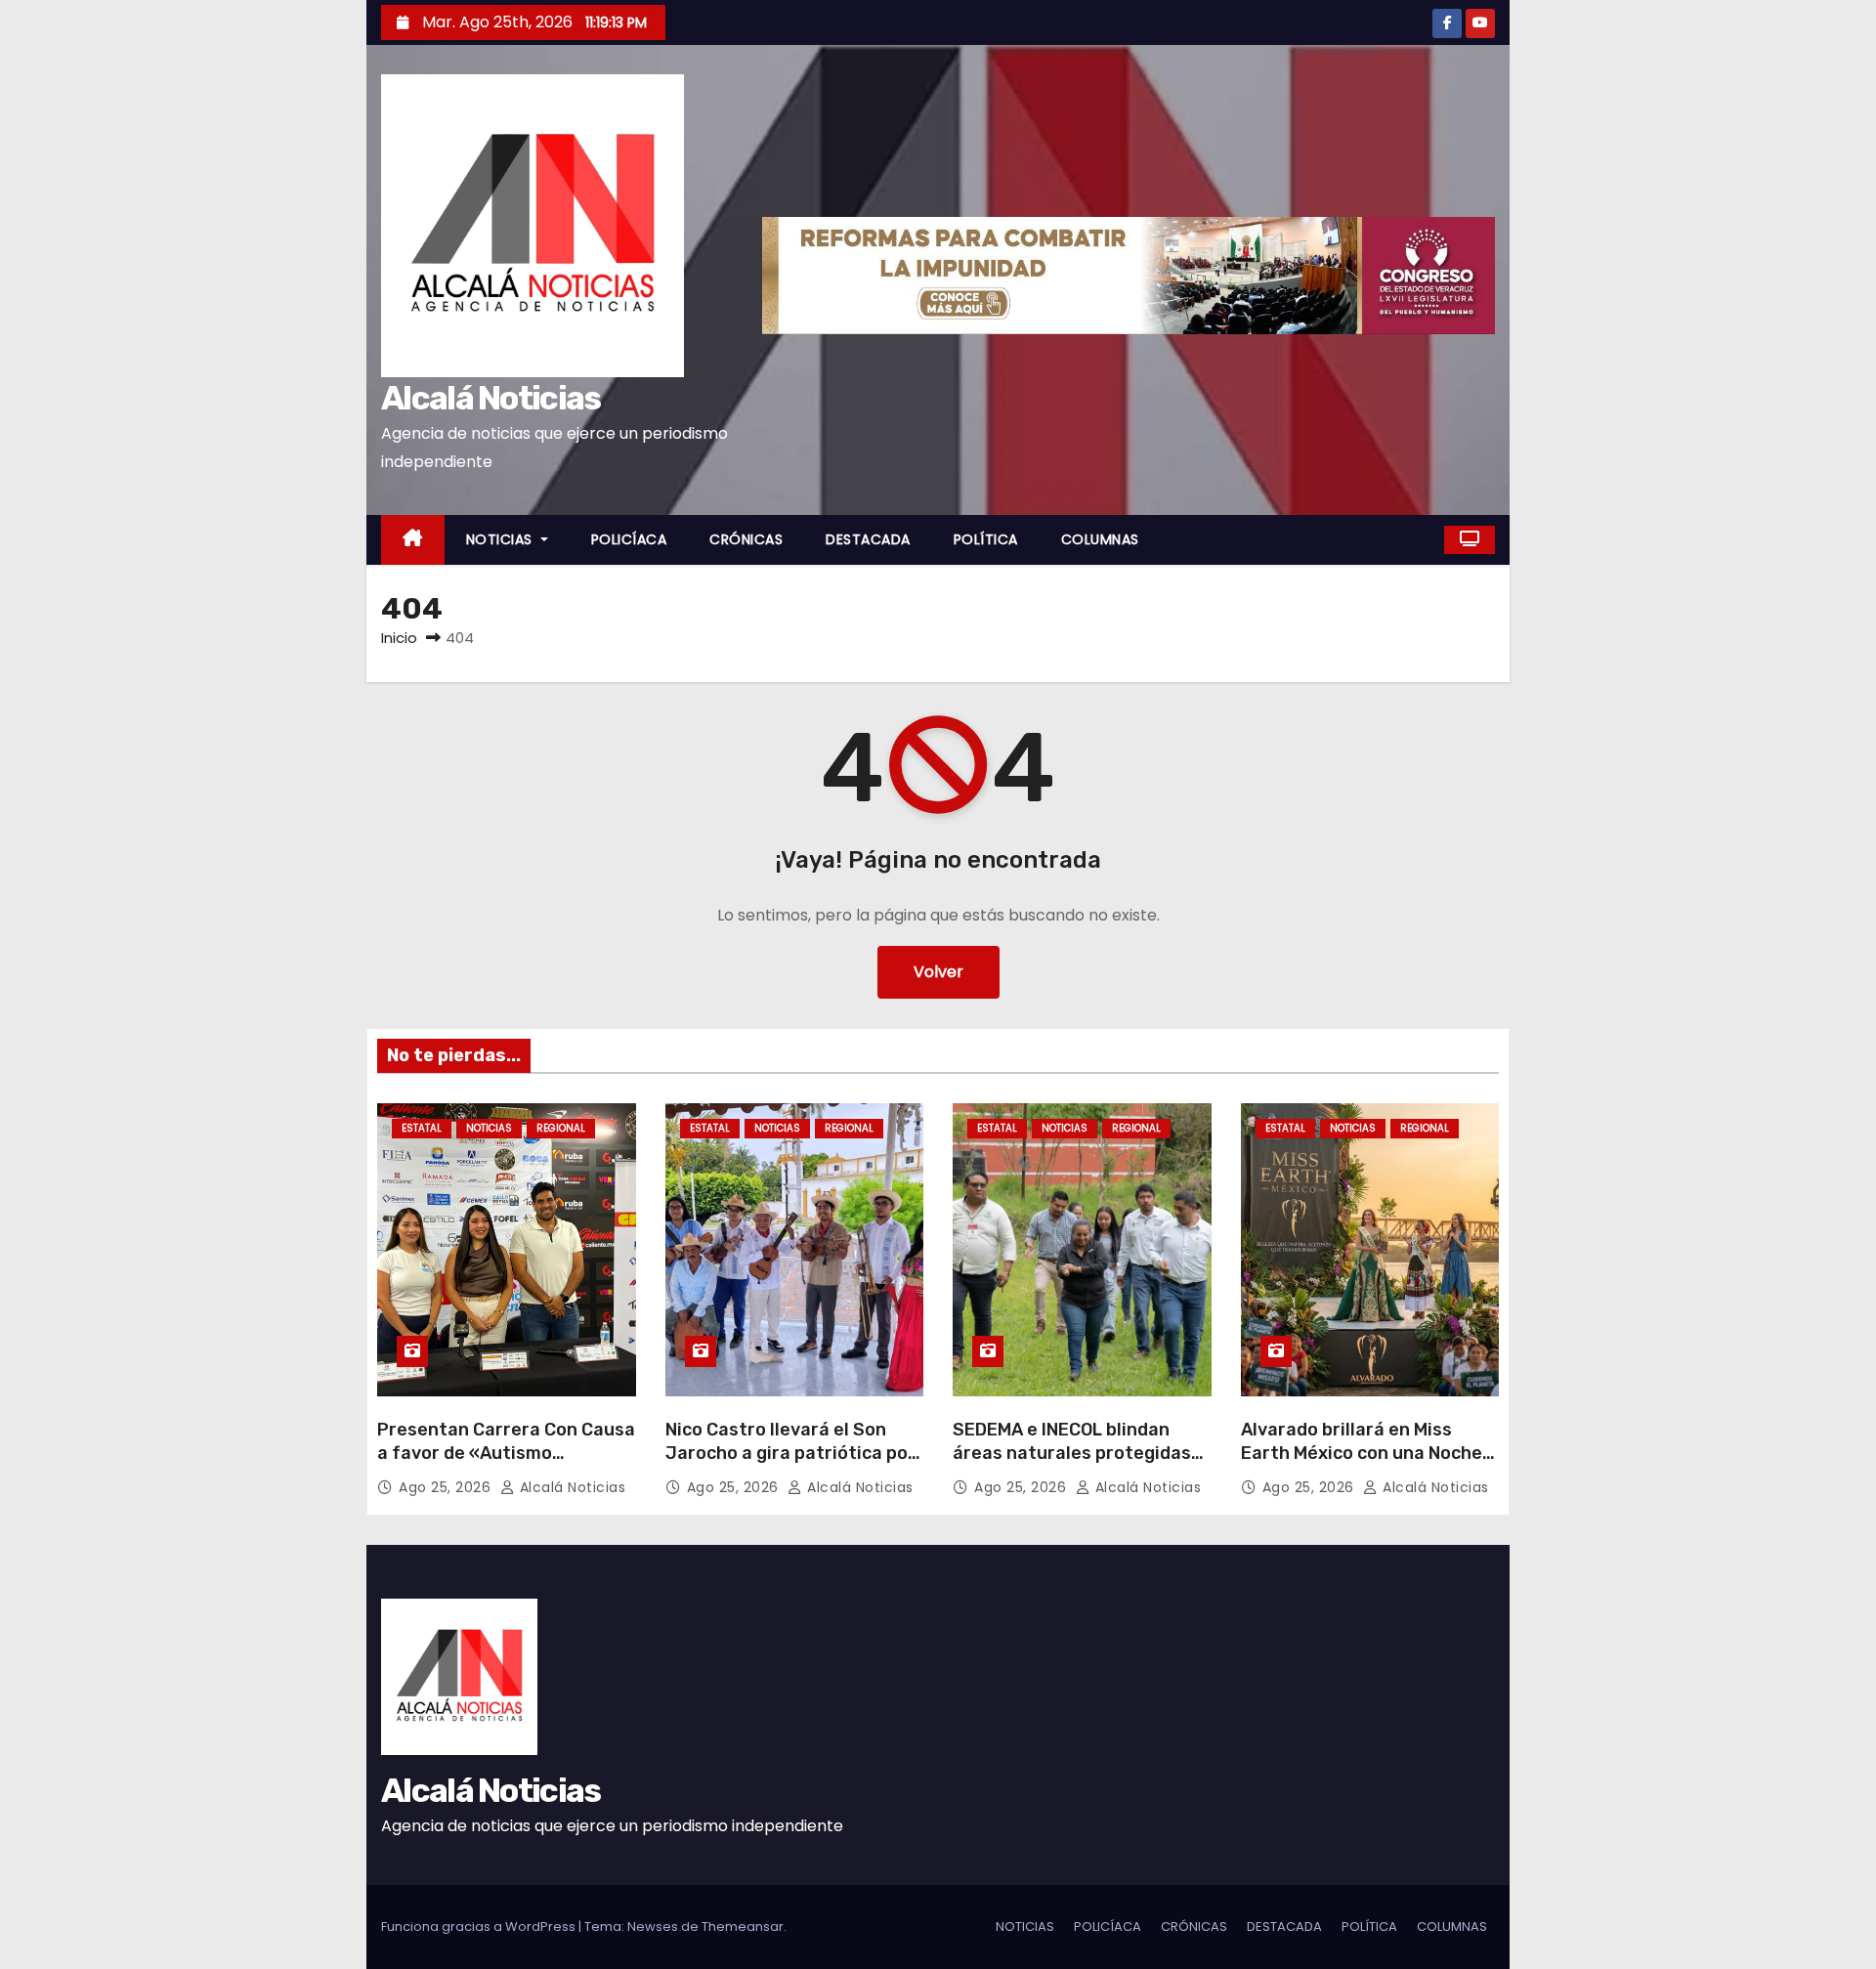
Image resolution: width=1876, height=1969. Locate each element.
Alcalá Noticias (491, 398)
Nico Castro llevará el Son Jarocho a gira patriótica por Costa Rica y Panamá (790, 1453)
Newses (653, 1926)
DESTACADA (868, 539)
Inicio (399, 638)
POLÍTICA (986, 539)
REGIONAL (561, 1128)
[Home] (413, 540)
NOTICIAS (502, 539)
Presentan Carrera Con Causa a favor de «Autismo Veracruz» (506, 1453)
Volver (938, 972)
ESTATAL (422, 1128)
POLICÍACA (629, 539)
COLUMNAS (1100, 539)
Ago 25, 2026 (447, 1487)
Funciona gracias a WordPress (480, 1926)
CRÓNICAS (746, 539)
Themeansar (743, 1926)
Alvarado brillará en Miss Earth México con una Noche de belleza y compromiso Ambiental (1362, 1465)
